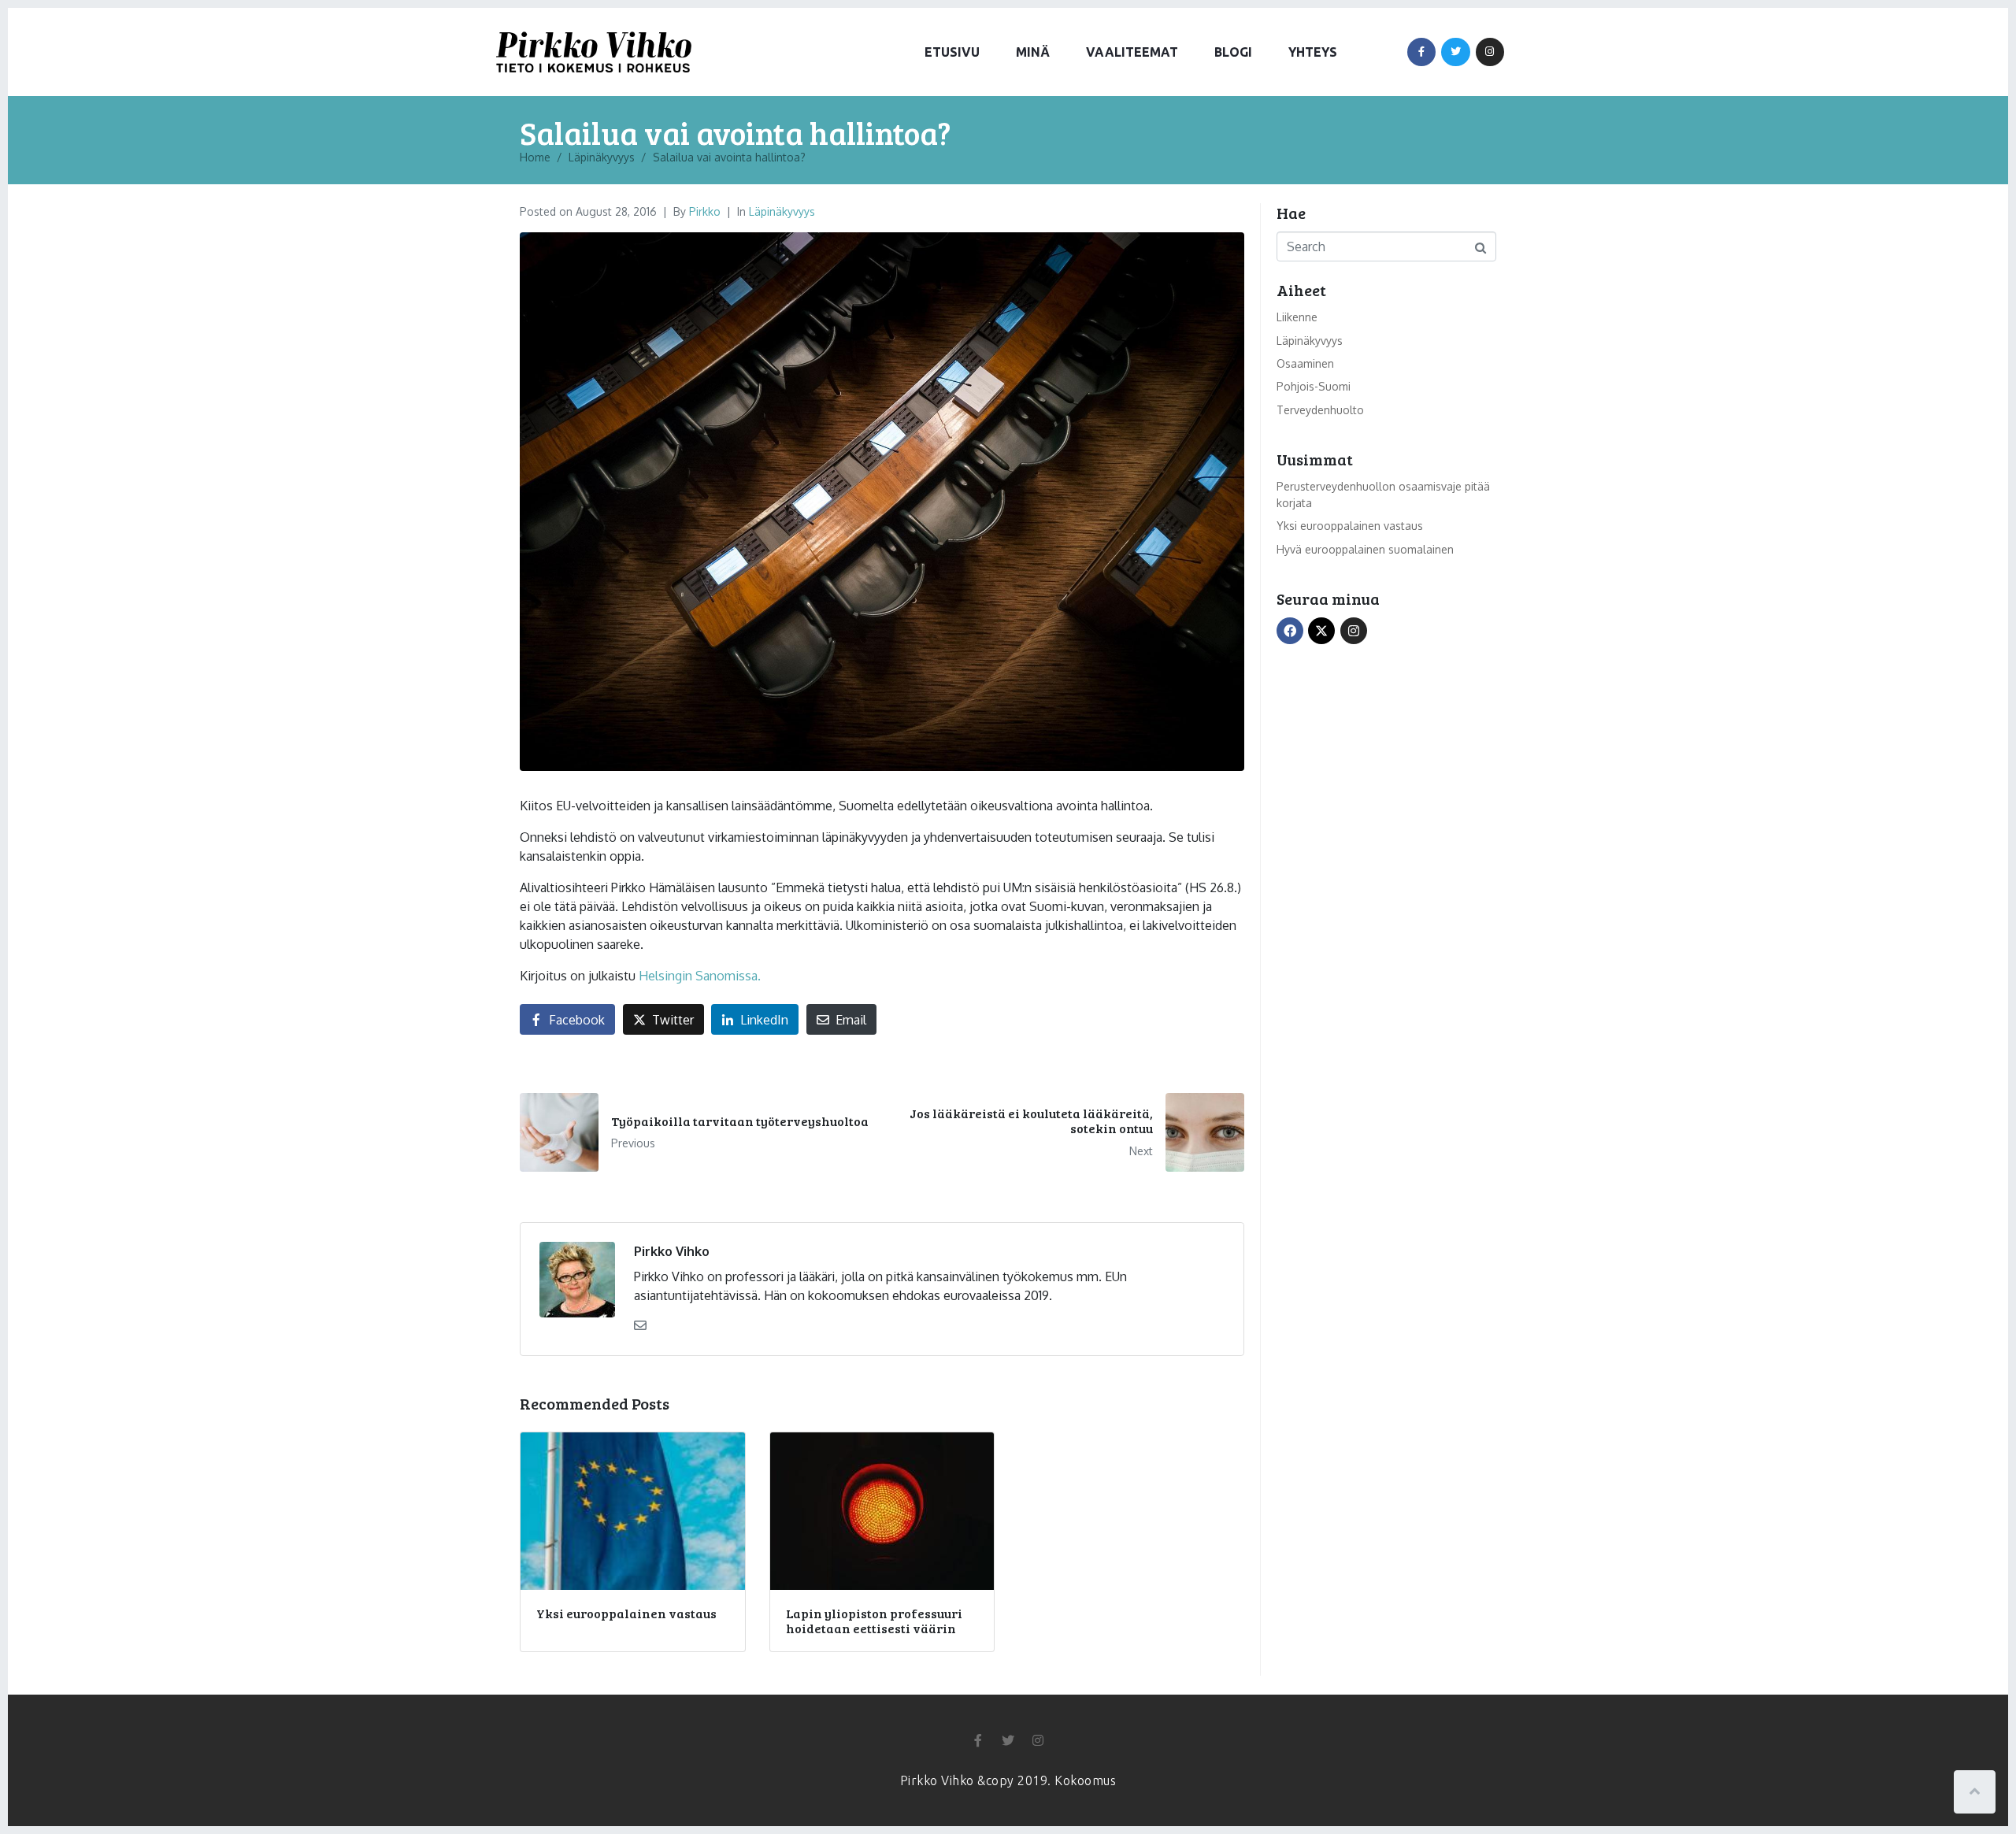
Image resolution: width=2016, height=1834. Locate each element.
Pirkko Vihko (672, 1251)
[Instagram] (1490, 52)
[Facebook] (1421, 52)
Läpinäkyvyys (782, 211)
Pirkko (705, 211)
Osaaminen (1305, 363)
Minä (1033, 52)
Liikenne (1297, 317)
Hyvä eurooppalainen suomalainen (1365, 549)
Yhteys (1313, 52)
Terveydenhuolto (1320, 410)
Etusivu (952, 52)
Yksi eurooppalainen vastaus (1350, 526)
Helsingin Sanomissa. (700, 976)
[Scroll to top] (1975, 1792)
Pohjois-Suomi (1314, 386)
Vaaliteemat (1132, 52)
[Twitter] (1455, 52)
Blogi (1233, 52)
